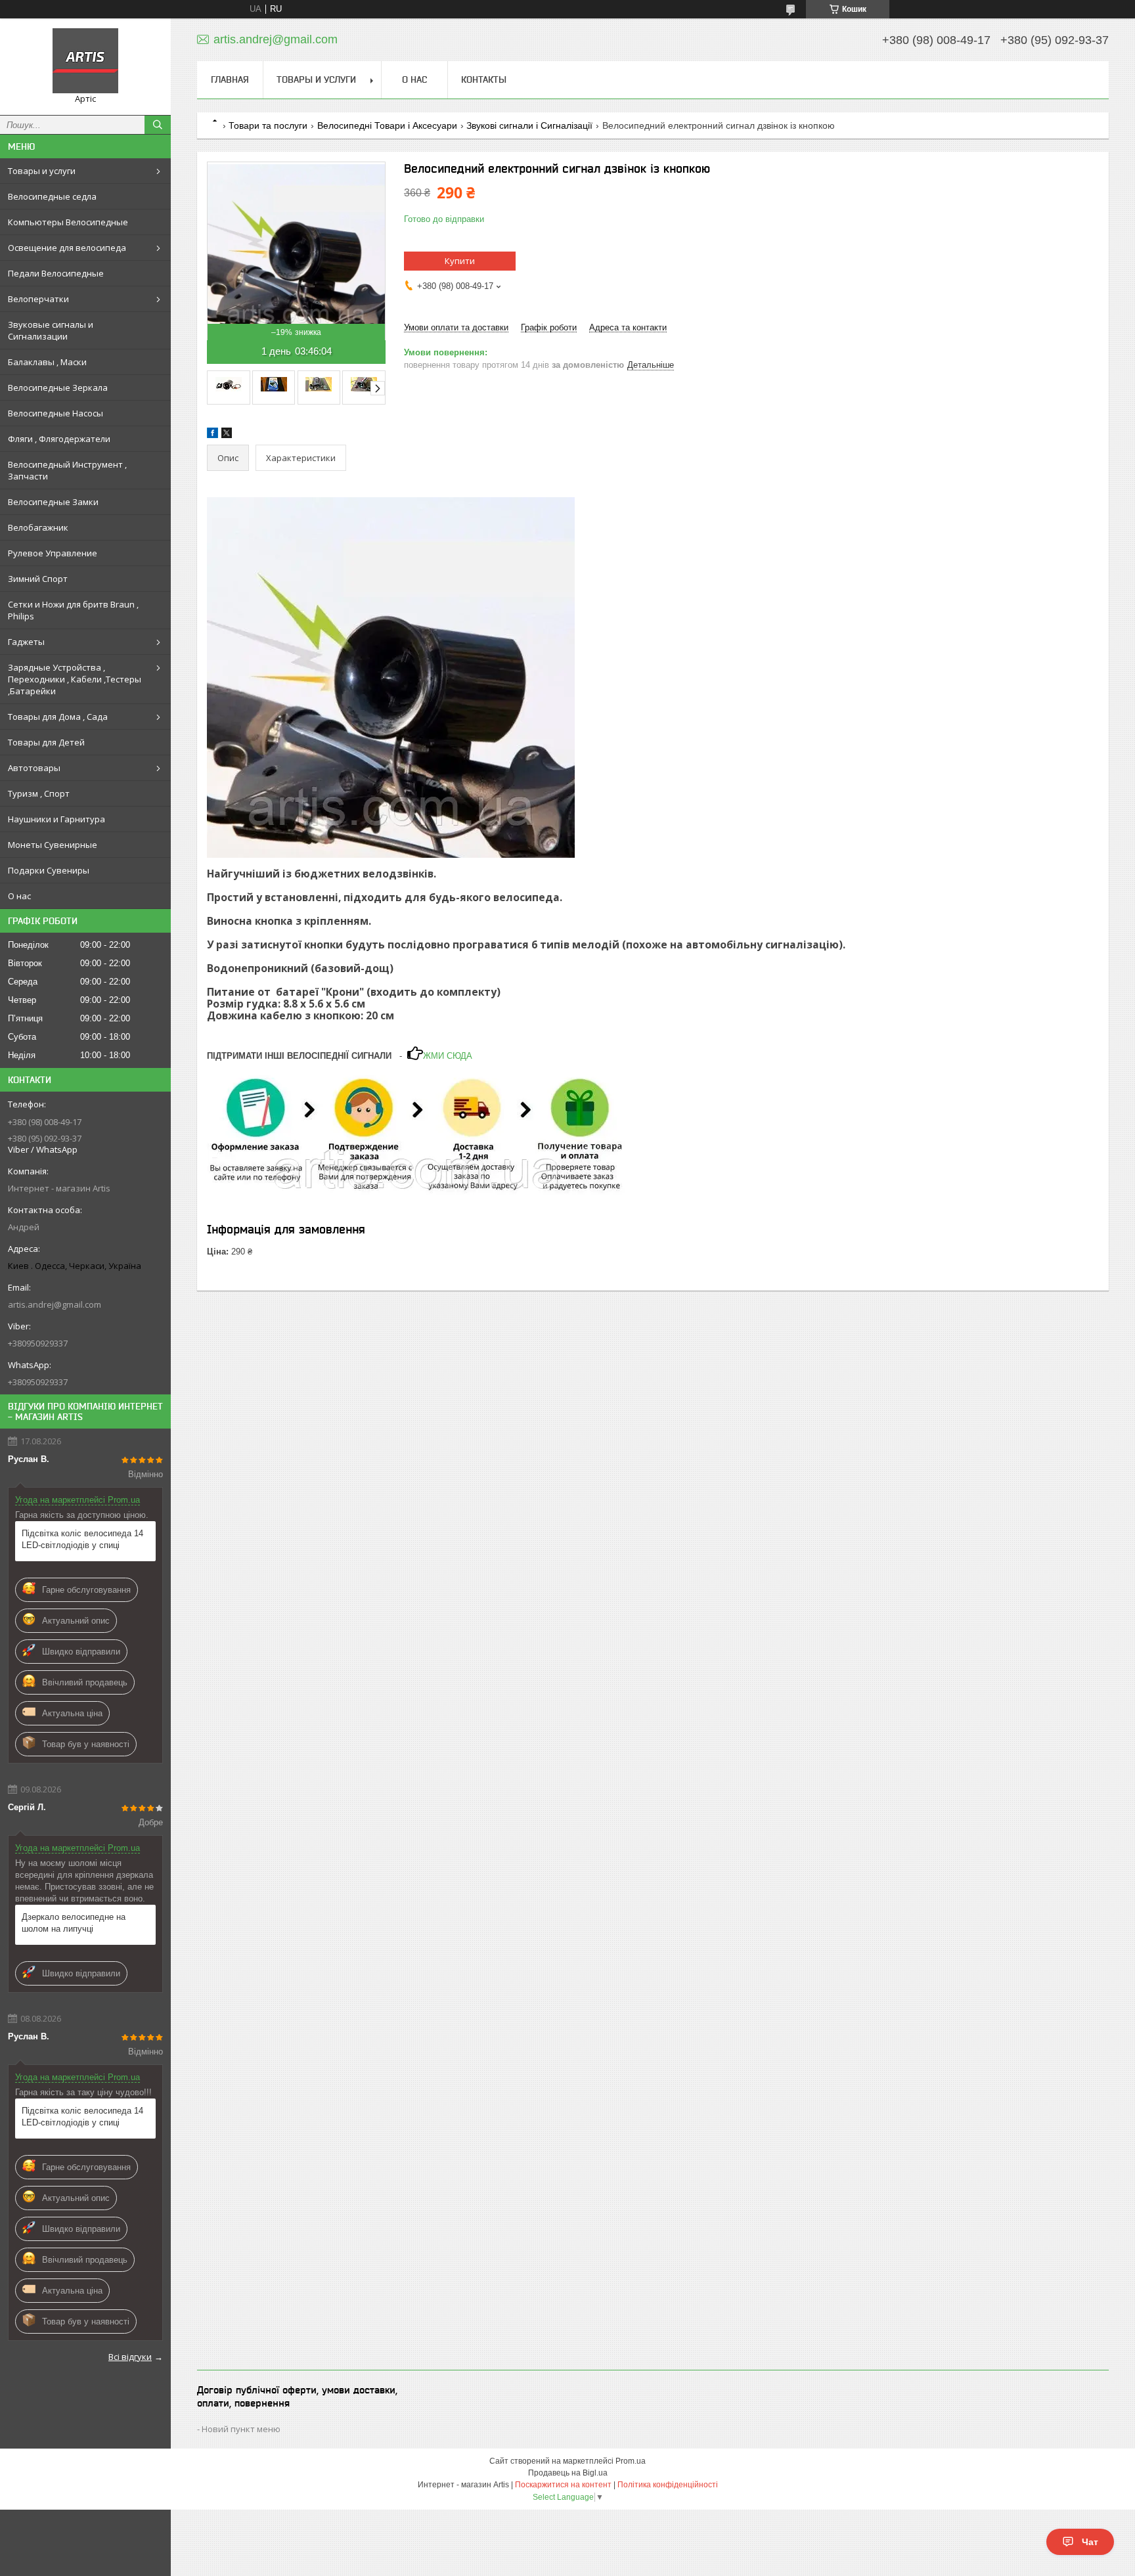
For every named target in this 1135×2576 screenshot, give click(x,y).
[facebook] (212, 435)
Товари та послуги (268, 125)
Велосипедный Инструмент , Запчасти (67, 470)
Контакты (484, 79)
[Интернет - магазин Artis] (85, 61)
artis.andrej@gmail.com (55, 1304)
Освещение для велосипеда (67, 248)
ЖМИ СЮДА (448, 1056)
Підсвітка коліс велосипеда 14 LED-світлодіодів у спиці (82, 1539)
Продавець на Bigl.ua (568, 2473)
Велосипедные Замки (53, 502)
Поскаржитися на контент (563, 2485)
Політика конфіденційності (668, 2485)
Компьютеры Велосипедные (68, 222)
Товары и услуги (42, 171)
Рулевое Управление (53, 553)
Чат (1090, 2542)
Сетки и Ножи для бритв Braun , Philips (73, 610)
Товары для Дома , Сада (58, 717)
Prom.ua (631, 2461)
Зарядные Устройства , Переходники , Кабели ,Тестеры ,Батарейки (75, 679)
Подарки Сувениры (49, 870)
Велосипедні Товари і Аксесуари (387, 125)
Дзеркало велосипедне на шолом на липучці (74, 1923)
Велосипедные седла (52, 196)
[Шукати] (158, 125)
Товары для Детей (46, 742)
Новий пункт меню (241, 2429)
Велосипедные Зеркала (58, 388)
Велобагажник (38, 527)
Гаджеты (26, 642)
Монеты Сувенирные (53, 845)
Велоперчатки (38, 299)
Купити (460, 261)
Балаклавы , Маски (47, 362)
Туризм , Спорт (39, 793)
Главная (230, 79)
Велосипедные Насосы (56, 413)
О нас (19, 896)
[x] (227, 435)
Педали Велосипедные (56, 273)
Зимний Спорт (38, 579)
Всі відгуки (130, 2357)
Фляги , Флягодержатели (59, 439)
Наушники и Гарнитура (56, 819)
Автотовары (34, 768)
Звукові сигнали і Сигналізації (529, 125)
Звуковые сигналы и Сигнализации (51, 330)
